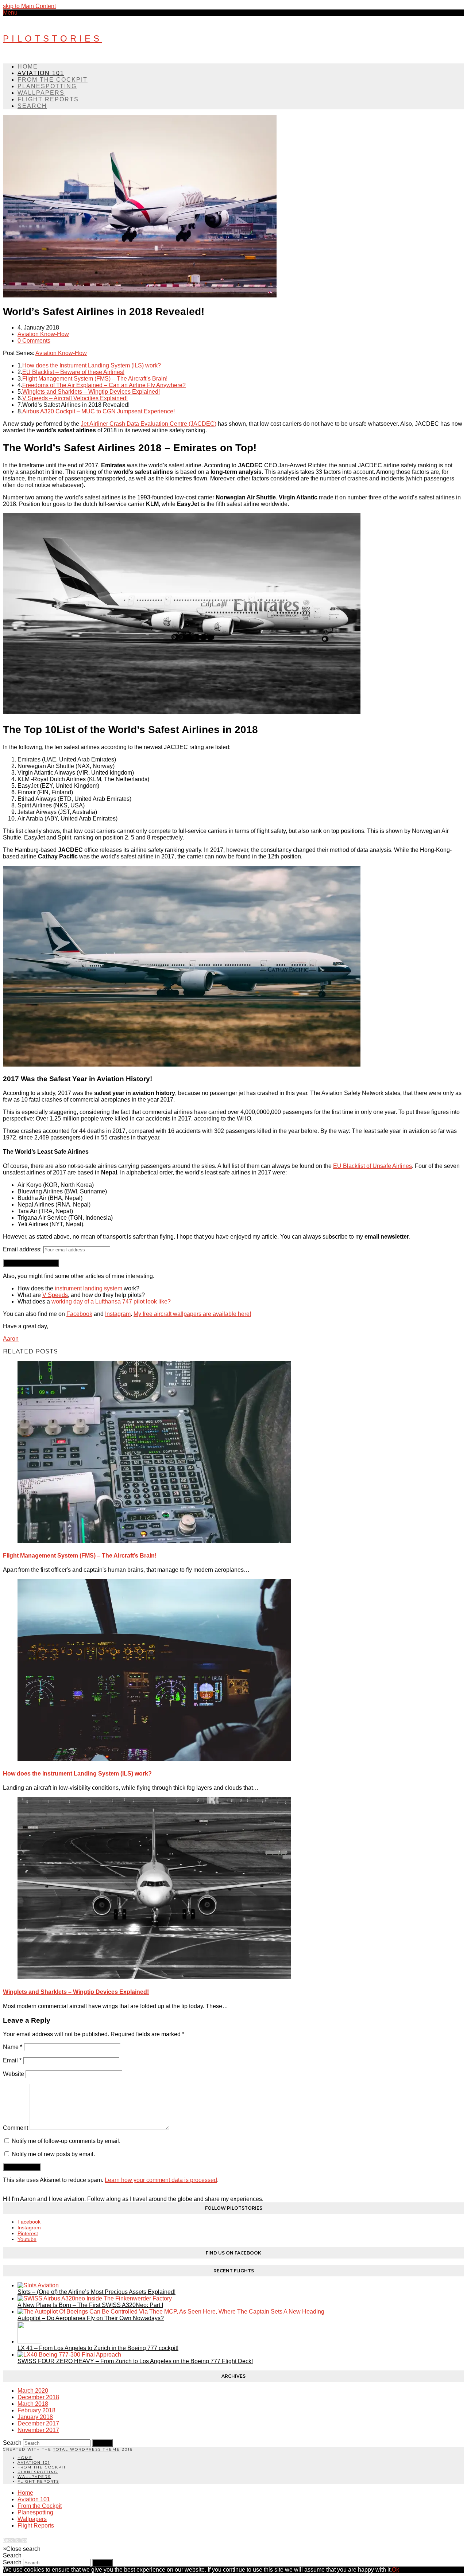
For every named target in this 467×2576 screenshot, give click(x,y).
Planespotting (38, 2472)
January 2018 (35, 2417)
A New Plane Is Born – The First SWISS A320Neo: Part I (90, 2305)
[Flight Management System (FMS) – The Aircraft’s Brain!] (154, 1541)
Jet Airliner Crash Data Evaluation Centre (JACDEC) (148, 424)
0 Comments (34, 341)
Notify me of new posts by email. (53, 2154)
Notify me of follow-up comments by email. (66, 2141)
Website (13, 2074)
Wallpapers (34, 2477)
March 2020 (33, 2391)
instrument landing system (88, 1288)
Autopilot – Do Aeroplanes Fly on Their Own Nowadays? (91, 2318)
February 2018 (36, 2410)
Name (13, 2047)
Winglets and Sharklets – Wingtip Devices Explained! (91, 392)
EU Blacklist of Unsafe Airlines (373, 1166)
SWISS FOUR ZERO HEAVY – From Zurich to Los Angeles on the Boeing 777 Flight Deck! (135, 2361)
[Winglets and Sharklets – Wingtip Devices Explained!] (154, 1977)
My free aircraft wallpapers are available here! (192, 1314)
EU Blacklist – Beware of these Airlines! (73, 372)
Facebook (79, 1314)
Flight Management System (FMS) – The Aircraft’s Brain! (95, 379)
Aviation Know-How (43, 334)
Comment (16, 2128)
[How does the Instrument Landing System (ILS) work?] (154, 1759)
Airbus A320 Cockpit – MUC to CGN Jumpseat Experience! (99, 411)
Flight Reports (38, 2481)
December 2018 (38, 2397)
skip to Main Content (29, 6)
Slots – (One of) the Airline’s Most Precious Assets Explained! (97, 2292)
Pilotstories (53, 38)
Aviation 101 (34, 2462)
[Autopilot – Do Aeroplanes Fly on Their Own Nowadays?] (171, 2312)
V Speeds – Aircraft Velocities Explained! (75, 398)
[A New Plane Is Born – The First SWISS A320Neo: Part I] (95, 2298)
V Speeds (55, 1295)
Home (25, 2458)
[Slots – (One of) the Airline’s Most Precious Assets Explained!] (38, 2285)
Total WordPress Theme (87, 2449)
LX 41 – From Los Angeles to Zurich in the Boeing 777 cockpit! (98, 2348)
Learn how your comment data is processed (161, 2180)
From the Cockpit (42, 2467)
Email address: (23, 1249)
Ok (395, 2570)
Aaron (11, 1339)
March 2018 (33, 2404)
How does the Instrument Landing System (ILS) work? (92, 365)
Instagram (118, 1314)
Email (12, 2060)
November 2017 (38, 2430)
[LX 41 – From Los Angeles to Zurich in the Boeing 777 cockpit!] (29, 2341)
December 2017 (38, 2423)
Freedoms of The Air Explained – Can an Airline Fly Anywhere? (104, 385)
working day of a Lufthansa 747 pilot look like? (111, 1301)
